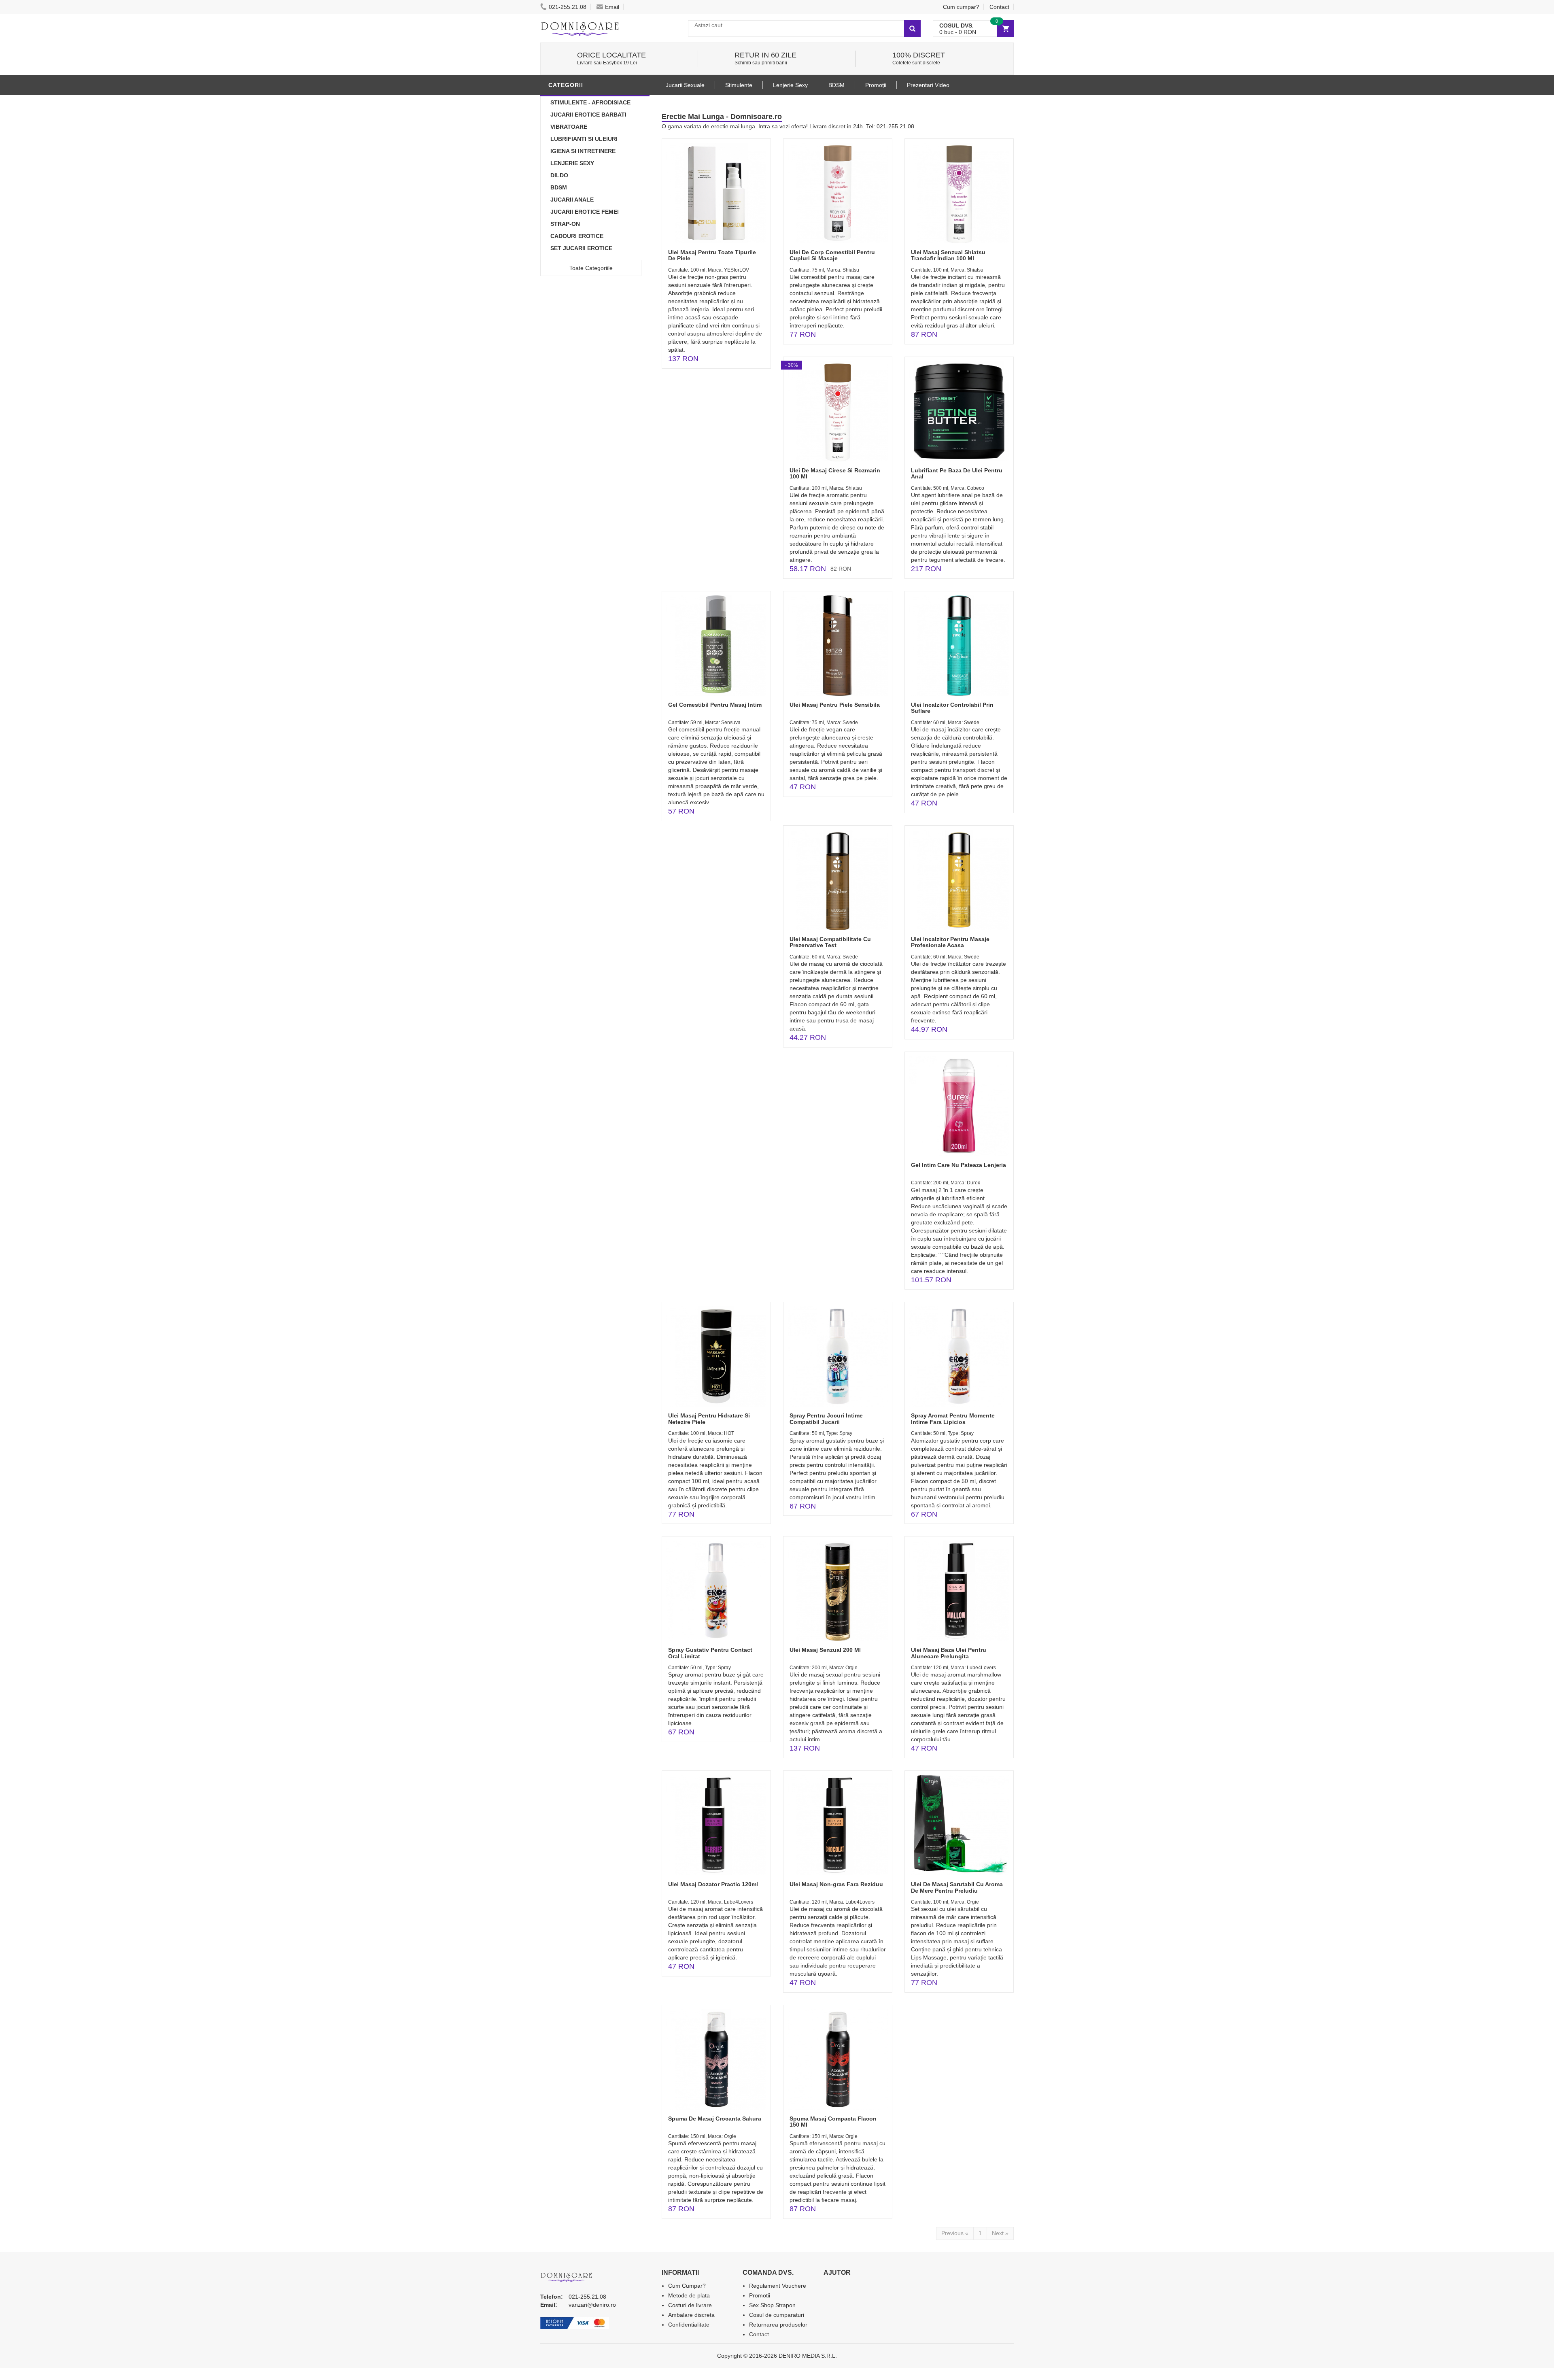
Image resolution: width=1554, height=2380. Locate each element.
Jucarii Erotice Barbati (588, 115)
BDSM (559, 187)
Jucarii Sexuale (685, 85)
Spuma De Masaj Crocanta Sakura (715, 2119)
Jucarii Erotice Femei (585, 212)
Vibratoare (569, 127)
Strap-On (565, 224)
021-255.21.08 (568, 7)
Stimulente (739, 85)
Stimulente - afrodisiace (590, 102)
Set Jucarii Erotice (581, 248)
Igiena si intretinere (583, 151)
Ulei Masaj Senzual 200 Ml (825, 1650)
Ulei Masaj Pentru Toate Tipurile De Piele (712, 255)
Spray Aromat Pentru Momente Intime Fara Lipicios (953, 1418)
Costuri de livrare (690, 2305)
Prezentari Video (928, 85)
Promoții (876, 85)
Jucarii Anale (572, 200)
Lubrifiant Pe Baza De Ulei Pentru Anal (957, 473)
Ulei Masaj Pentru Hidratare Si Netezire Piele (709, 1418)
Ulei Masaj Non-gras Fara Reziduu (836, 1884)
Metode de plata (689, 2295)
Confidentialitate (689, 2325)
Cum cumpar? (961, 7)
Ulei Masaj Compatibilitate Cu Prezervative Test (830, 942)
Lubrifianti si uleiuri (584, 139)
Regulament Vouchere (778, 2286)
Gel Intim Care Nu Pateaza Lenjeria (959, 1165)
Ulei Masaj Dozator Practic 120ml (713, 1884)
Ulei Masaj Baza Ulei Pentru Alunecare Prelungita (949, 1653)
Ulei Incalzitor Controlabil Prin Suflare (952, 708)
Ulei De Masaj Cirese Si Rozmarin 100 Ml (835, 473)
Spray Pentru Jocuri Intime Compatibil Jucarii (826, 1418)
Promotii (760, 2295)
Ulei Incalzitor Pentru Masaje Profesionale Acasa (950, 942)
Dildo (559, 175)
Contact (999, 7)
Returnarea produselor (778, 2325)
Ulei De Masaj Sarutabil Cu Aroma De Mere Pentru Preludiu (957, 1887)
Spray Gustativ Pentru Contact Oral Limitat (710, 1653)
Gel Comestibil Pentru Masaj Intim (715, 705)
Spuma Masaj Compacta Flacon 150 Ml (833, 2122)
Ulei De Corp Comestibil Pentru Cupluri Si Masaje (832, 255)
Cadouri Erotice (577, 236)
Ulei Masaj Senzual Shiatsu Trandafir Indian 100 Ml (948, 255)
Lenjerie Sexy (572, 163)
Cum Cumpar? (687, 2286)
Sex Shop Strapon (772, 2305)
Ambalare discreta (691, 2315)
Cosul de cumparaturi (777, 2315)
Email (612, 7)
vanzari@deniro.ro (592, 2305)
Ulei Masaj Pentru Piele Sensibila (835, 705)
